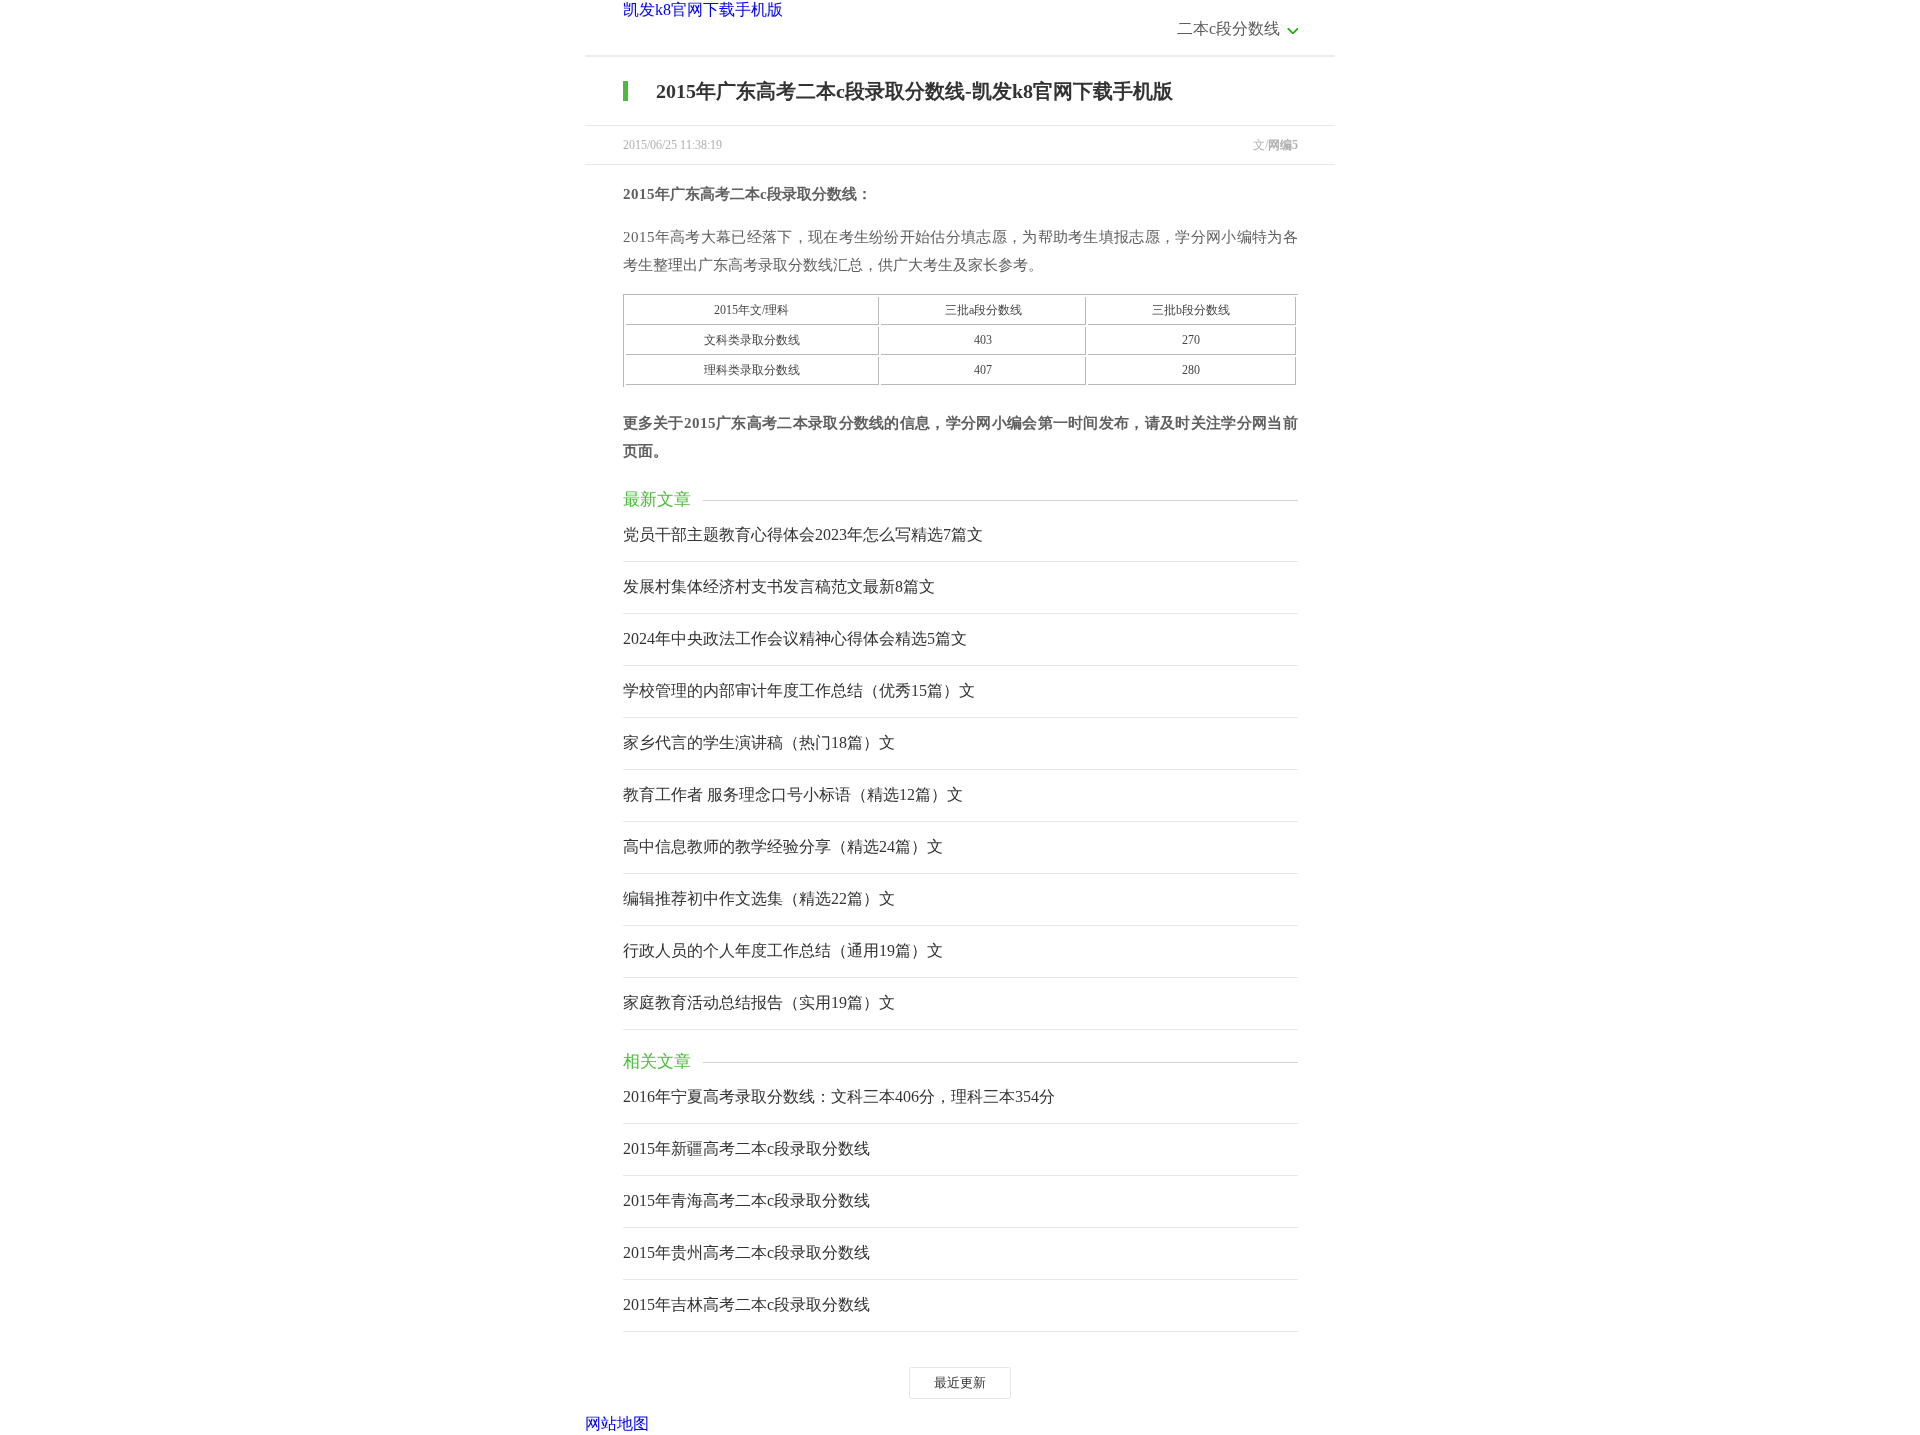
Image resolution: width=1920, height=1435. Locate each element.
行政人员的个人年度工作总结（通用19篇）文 (783, 950)
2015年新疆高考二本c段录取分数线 (746, 1148)
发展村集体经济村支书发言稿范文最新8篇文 (779, 586)
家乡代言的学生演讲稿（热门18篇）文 (759, 742)
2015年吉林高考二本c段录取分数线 (746, 1304)
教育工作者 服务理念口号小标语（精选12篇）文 (793, 794)
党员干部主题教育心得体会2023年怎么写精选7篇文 (803, 534)
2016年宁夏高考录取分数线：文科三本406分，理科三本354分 (839, 1096)
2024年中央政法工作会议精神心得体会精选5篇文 (795, 638)
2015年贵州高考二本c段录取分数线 (746, 1252)
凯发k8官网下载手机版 (703, 9)
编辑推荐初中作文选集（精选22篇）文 (759, 898)
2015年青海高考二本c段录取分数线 (746, 1200)
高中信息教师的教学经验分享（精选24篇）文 (783, 846)
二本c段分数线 (1228, 28)
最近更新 (960, 1382)
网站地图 (617, 1423)
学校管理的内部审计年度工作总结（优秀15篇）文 (799, 690)
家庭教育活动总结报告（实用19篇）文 (759, 1002)
